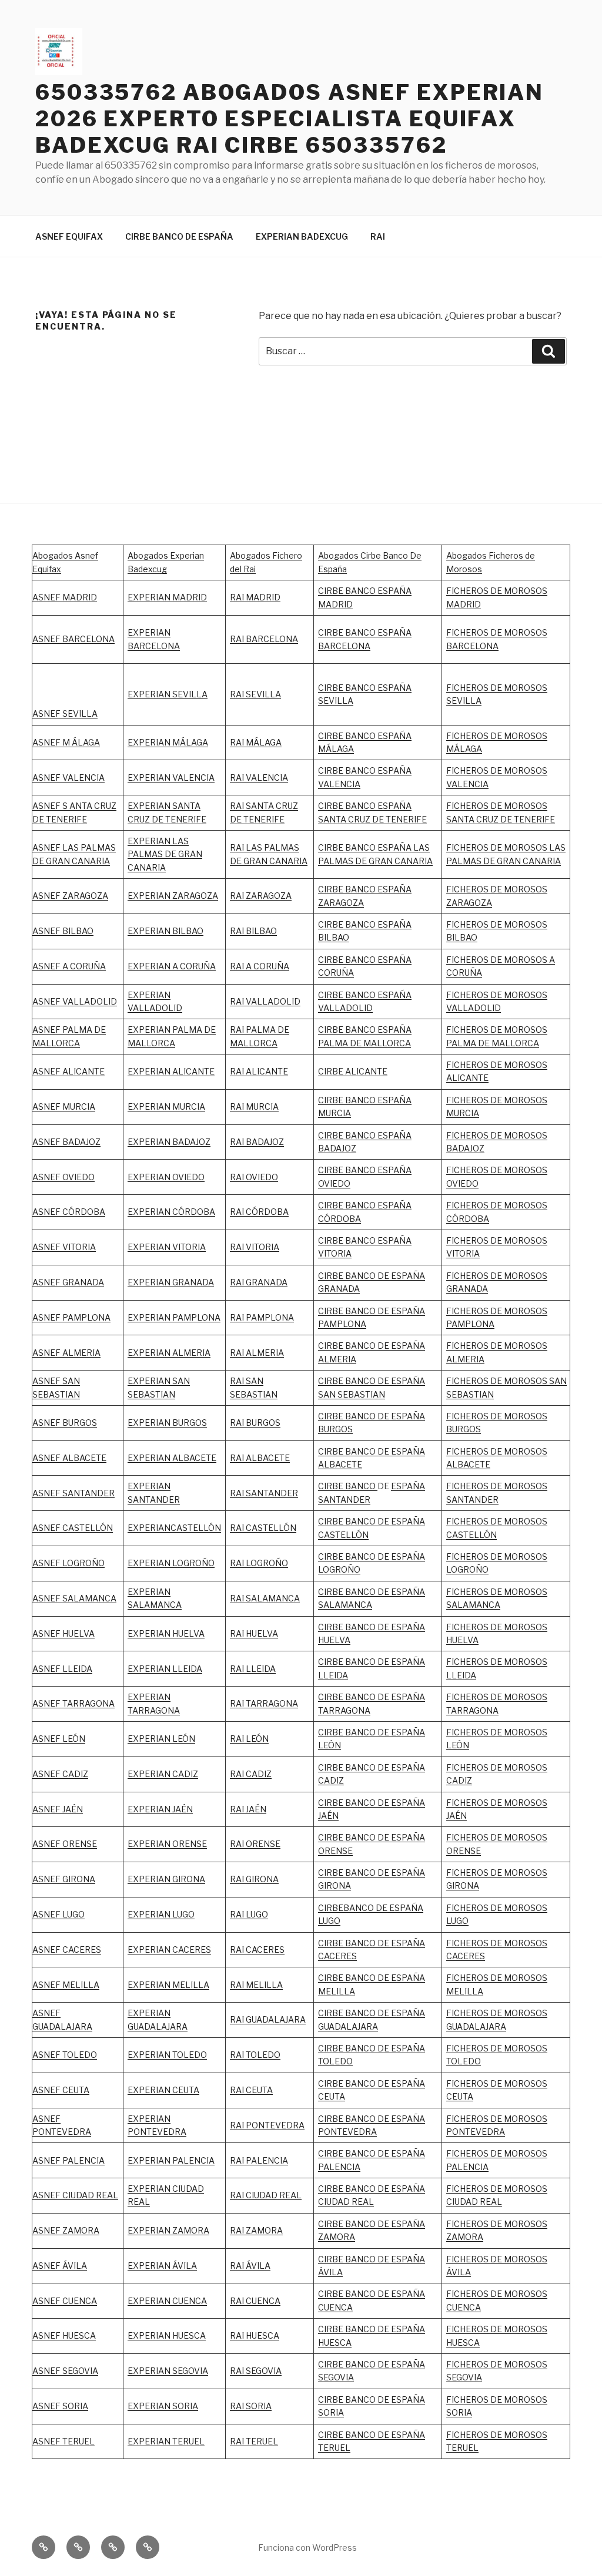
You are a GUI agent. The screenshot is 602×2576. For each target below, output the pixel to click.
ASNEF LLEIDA (62, 1669)
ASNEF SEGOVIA (65, 2371)
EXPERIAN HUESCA (167, 2335)
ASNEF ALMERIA (66, 1353)
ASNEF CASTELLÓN (73, 1528)
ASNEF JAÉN (58, 1809)
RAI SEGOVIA (256, 2371)
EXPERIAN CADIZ (163, 1774)
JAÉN (328, 1816)
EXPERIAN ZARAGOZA (173, 896)
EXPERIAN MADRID (167, 597)
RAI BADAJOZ (257, 1142)
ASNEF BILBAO (63, 931)
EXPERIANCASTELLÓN (174, 1528)
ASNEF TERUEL (63, 2441)
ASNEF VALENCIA (68, 777)
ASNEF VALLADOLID (75, 1001)
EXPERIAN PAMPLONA (174, 1317)
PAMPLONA (86, 1317)
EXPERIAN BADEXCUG (302, 236)
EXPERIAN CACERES (169, 1949)
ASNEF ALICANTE (68, 1071)
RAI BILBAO (253, 931)
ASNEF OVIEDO (63, 1177)
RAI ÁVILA (250, 2266)
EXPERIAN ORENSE (167, 1844)
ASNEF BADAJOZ (66, 1142)
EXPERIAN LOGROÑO (171, 1563)
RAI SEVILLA (255, 694)
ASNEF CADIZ (60, 1774)
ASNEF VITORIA (64, 1247)
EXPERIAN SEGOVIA (168, 2371)
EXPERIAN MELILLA (168, 1985)
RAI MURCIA (254, 1106)
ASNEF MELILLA (66, 1985)
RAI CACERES (257, 1949)
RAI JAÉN (248, 1809)
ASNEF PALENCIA (68, 2160)
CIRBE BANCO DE (354, 1803)
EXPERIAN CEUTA (163, 2090)
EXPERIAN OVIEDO (166, 1177)
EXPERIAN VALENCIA (171, 777)
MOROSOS (526, 1240)
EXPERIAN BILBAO (165, 931)
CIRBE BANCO (348, 1486)
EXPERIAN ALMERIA (169, 1353)
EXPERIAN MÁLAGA (168, 742)
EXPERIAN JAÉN (160, 1809)
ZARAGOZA (269, 896)
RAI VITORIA (255, 1247)
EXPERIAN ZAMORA (168, 2230)
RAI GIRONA (254, 1879)
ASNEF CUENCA (65, 2301)
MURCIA (189, 1106)
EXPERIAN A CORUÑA (172, 966)
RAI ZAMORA (256, 2230)
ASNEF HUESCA (64, 2335)
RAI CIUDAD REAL (266, 2195)
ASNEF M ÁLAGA (66, 742)
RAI (378, 236)
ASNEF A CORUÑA (69, 966)
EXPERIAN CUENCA (167, 2301)
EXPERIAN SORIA (163, 2406)
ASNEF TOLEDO (65, 2055)
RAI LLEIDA (253, 1669)
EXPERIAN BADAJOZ (169, 1142)
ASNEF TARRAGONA (73, 1703)
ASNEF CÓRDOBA (69, 1212)
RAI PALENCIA (259, 2160)
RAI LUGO (249, 1914)
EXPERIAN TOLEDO (167, 2055)
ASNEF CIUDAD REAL (75, 2195)
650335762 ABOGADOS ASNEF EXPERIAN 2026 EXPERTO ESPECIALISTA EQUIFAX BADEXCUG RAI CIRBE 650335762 (290, 119)
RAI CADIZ (251, 1774)
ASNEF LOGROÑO (68, 1563)
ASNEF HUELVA (63, 1633)
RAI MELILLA (256, 1985)
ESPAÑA (408, 1803)
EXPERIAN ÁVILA (162, 2266)
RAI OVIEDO (254, 1177)
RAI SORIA (251, 2406)
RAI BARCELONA (264, 639)
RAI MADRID (255, 597)
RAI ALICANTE (259, 1071)
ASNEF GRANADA (68, 1282)
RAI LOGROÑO (259, 1563)
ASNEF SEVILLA (65, 713)
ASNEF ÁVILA (60, 2266)
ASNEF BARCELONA (73, 639)
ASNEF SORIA (60, 2406)
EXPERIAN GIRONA (166, 1879)
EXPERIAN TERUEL (166, 2441)
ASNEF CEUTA (61, 2090)
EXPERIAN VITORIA (167, 1247)
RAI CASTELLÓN (263, 1528)
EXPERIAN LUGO (161, 1914)
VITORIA (463, 1253)
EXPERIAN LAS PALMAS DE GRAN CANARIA (165, 854)
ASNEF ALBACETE (69, 1458)
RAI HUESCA (255, 2335)
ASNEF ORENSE (65, 1844)
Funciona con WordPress (307, 2548)
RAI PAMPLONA (262, 1317)
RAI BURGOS (255, 1423)
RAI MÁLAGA (256, 742)
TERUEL (334, 2448)
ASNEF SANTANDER (73, 1493)
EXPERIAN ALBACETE (172, 1458)
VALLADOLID (155, 1008)
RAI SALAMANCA (265, 1598)
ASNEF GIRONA (64, 1879)
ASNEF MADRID (65, 597)
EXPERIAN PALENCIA (171, 2160)
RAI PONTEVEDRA (267, 2125)
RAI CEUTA (251, 2090)
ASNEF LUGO (58, 1914)
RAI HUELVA (254, 1633)
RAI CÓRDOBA (259, 1212)
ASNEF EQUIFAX (69, 236)
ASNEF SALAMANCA (74, 1598)
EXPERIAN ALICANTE (171, 1071)
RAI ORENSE (255, 1844)
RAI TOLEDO (255, 2055)
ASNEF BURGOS (65, 1423)
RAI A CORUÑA (260, 966)
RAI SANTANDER (264, 1493)
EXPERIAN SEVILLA (168, 694)
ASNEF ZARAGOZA (70, 896)
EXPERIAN (149, 995)
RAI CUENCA (255, 2301)
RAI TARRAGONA (264, 1703)
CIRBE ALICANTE (353, 1071)
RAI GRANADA (259, 1282)
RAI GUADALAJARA (268, 2019)
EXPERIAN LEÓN (161, 1739)
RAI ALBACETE (260, 1458)
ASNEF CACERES (67, 1949)
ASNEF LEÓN (59, 1739)
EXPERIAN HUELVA (166, 1633)
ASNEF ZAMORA (66, 2230)
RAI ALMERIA (257, 1353)
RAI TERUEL (254, 2441)
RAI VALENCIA (259, 777)
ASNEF (47, 1317)
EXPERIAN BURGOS (167, 1423)
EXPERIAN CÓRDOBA (171, 1212)
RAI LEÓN (249, 1739)
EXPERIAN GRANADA (171, 1282)
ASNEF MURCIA (64, 1106)
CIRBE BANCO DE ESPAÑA (179, 236)
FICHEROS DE (475, 1240)
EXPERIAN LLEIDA (165, 1669)
